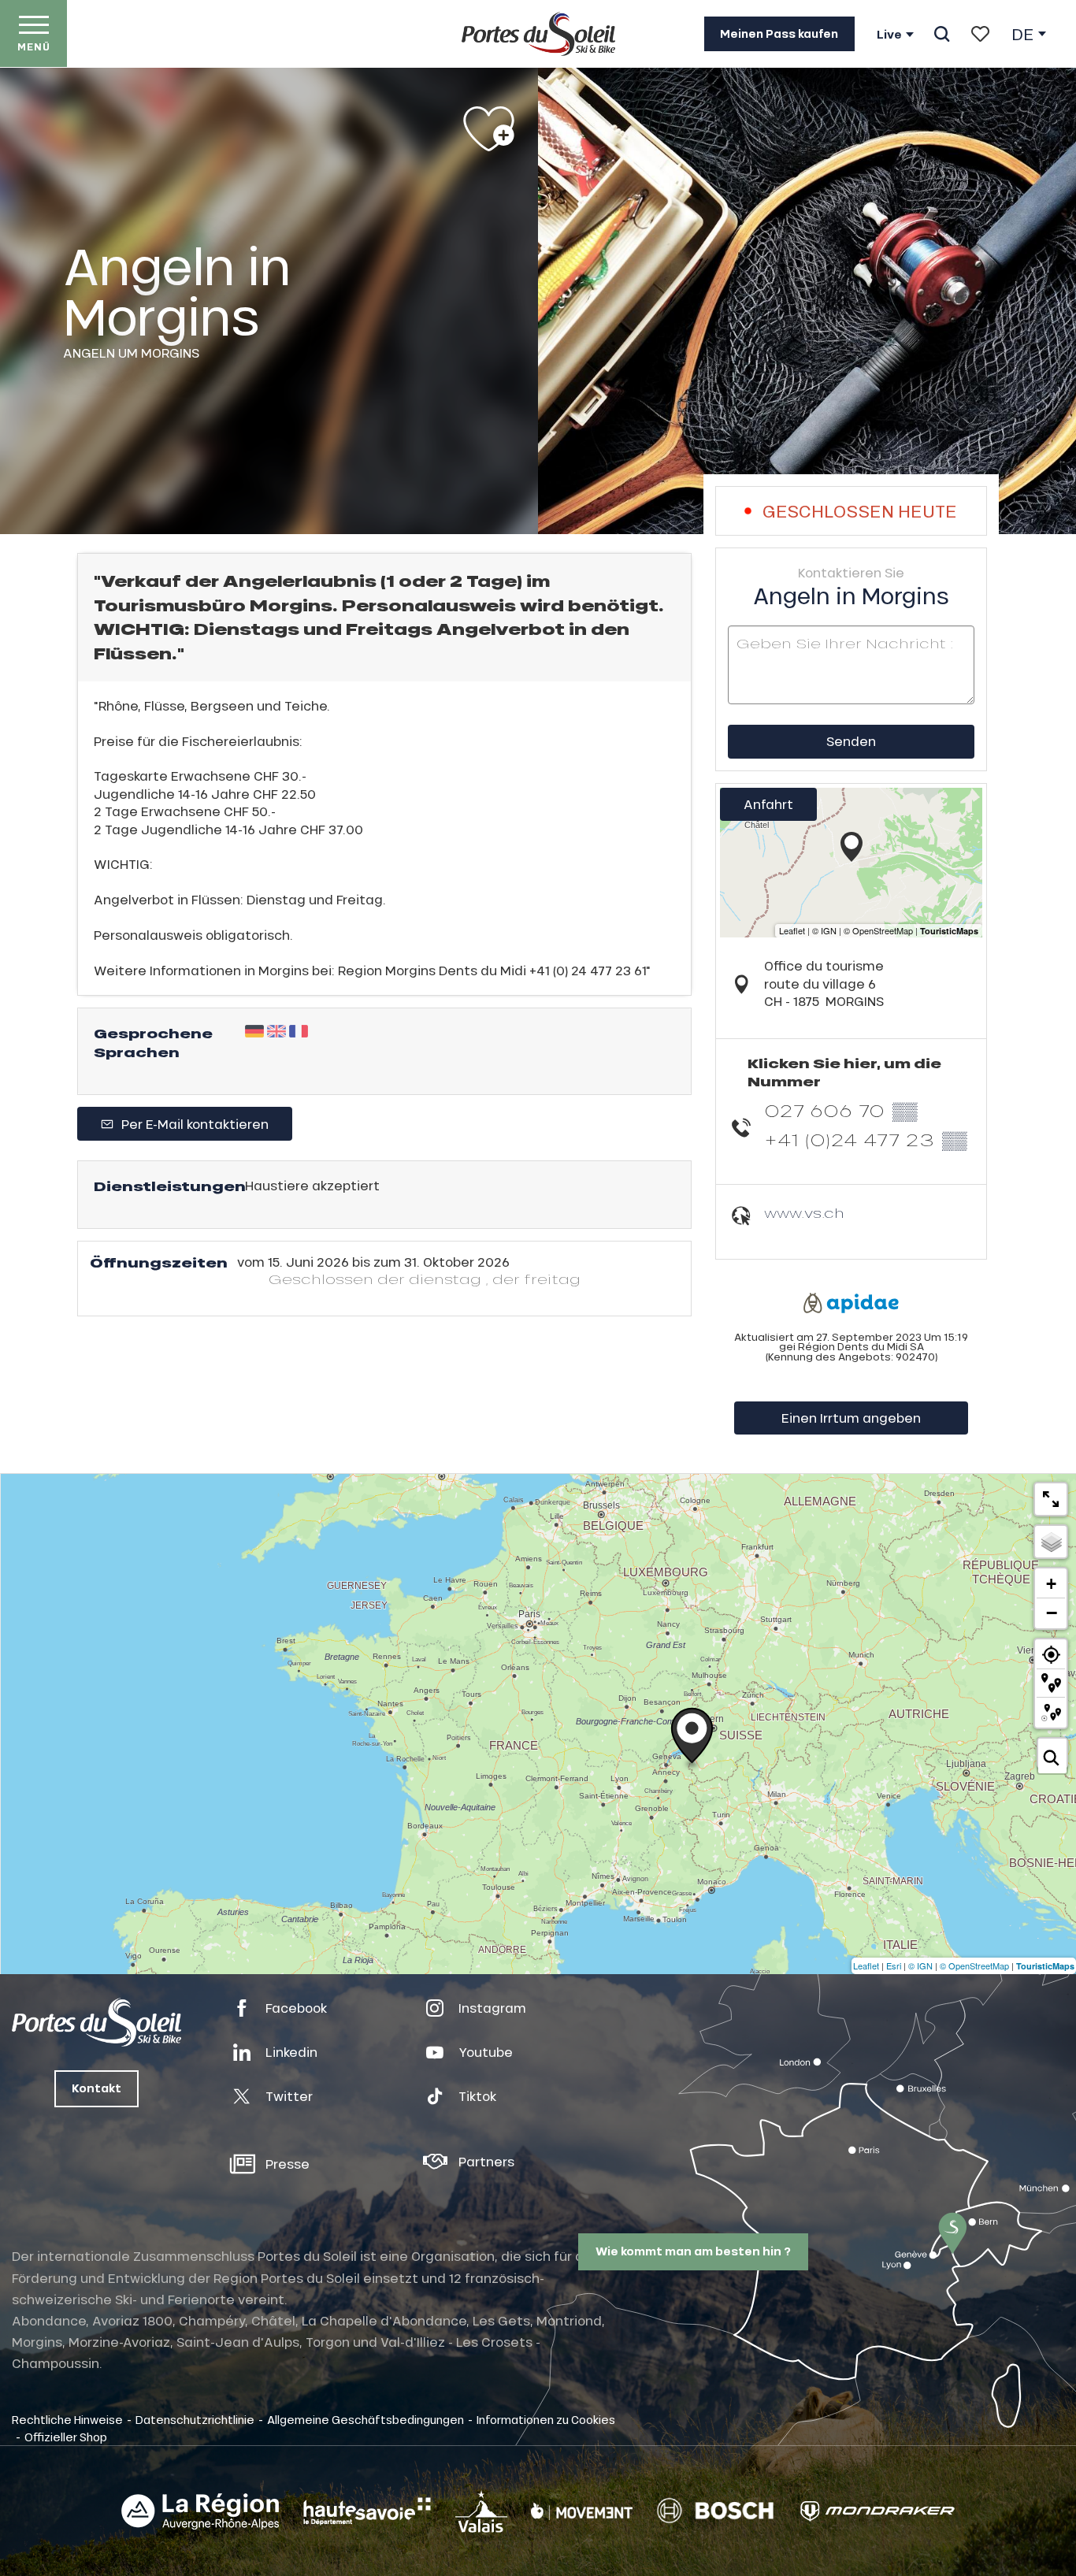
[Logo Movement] (582, 2511)
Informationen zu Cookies (546, 2419)
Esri (894, 1965)
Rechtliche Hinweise (67, 2419)
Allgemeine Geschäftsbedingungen (365, 2419)
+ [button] (1051, 1584)
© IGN (920, 1965)
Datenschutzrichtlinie (195, 2419)
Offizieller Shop (66, 2437)
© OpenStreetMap (974, 1965)
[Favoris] (980, 34)
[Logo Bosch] (715, 2511)
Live (889, 35)
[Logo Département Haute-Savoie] (367, 2511)
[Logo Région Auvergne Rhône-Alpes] (200, 2511)
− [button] (1052, 1613)
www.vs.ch (804, 1213)
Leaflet (866, 1965)
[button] (942, 34)
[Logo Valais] (481, 2511)
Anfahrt (768, 804)
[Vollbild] (1051, 1499)
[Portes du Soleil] (538, 34)
